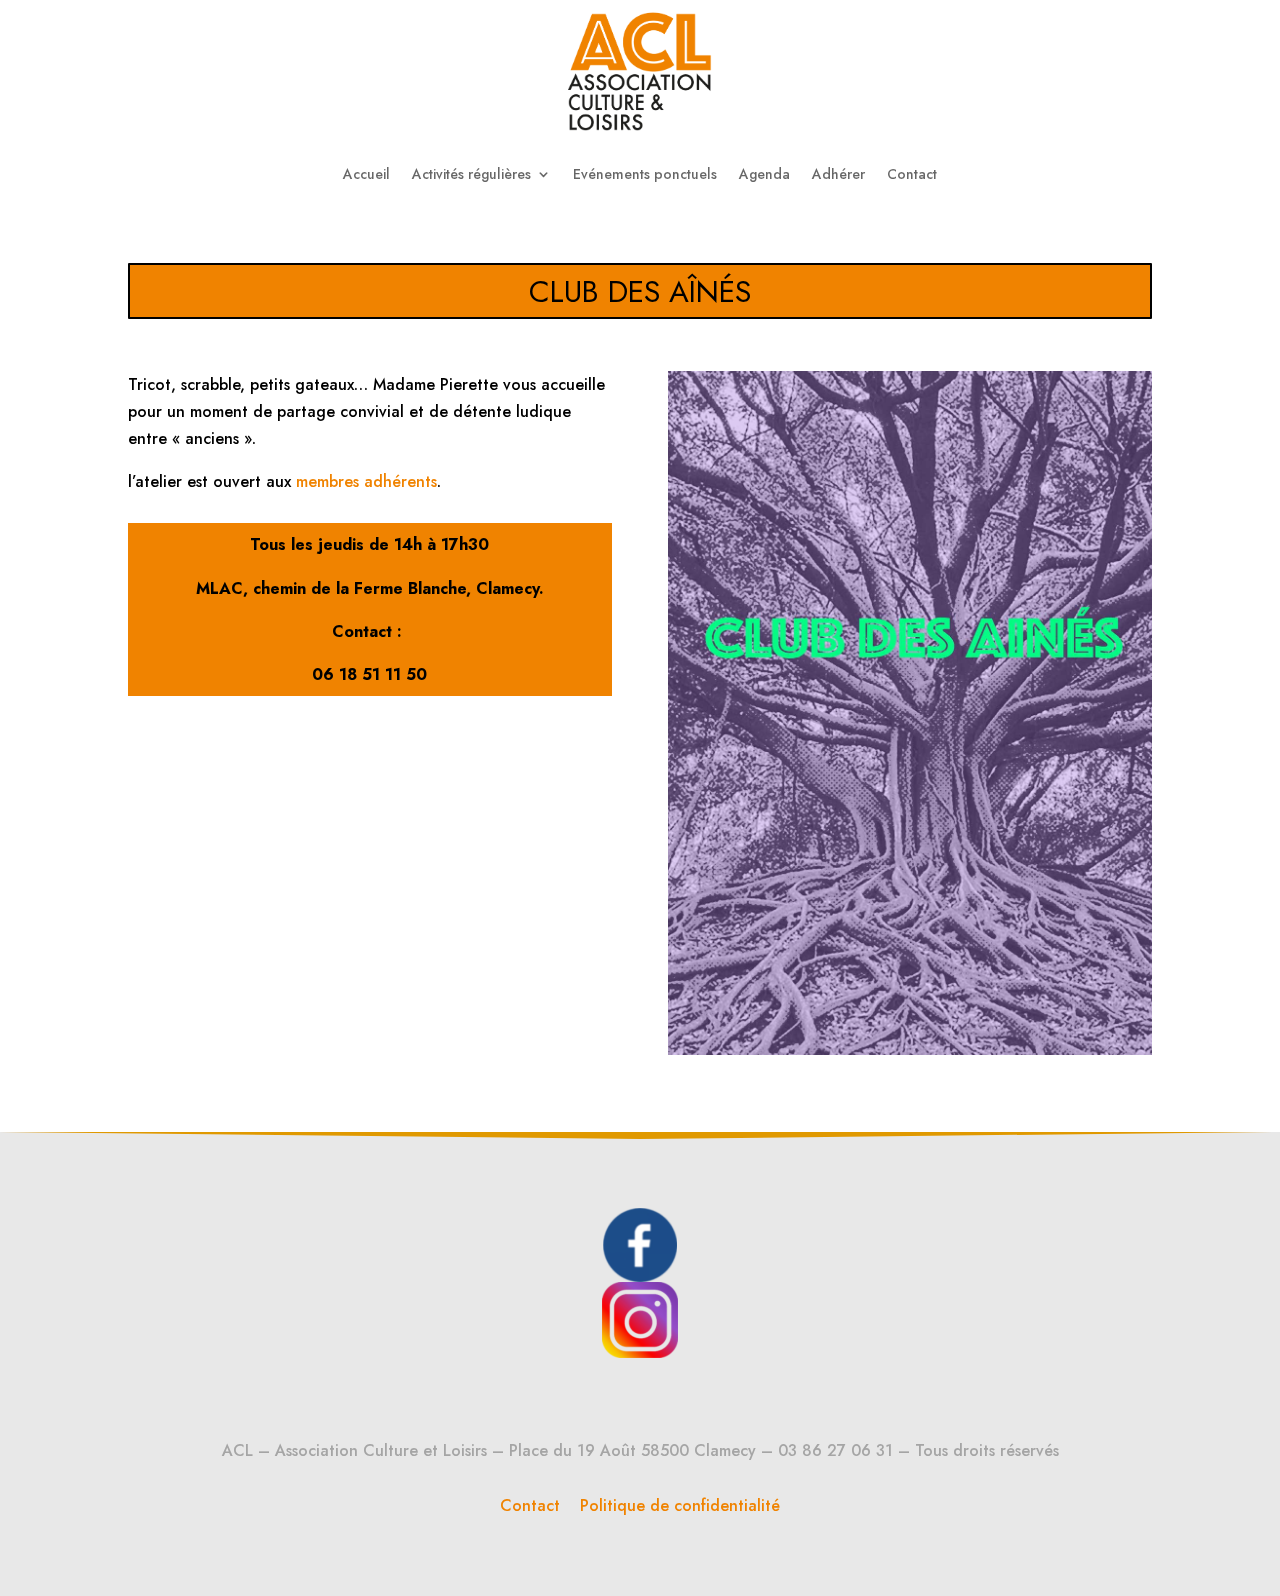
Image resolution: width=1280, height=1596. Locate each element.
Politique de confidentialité (680, 1505)
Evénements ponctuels (645, 174)
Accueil (366, 174)
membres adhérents (366, 481)
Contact (912, 174)
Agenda (764, 174)
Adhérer (838, 174)
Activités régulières (471, 174)
